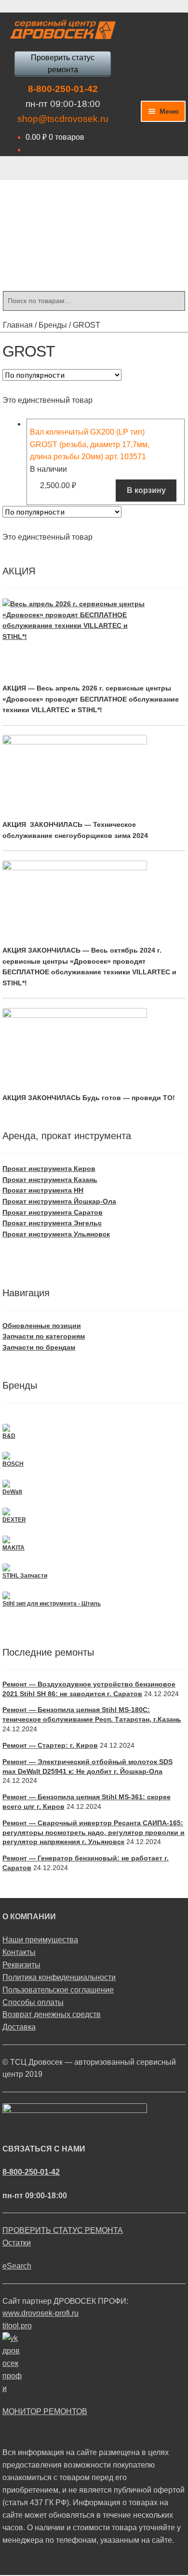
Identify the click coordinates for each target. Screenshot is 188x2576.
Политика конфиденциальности (59, 1977)
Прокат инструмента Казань (50, 1180)
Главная (18, 325)
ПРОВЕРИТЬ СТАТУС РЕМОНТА (63, 2230)
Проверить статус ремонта (63, 64)
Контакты (19, 1952)
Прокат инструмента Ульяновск (56, 1234)
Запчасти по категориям (44, 1336)
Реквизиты (21, 1965)
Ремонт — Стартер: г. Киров (50, 1745)
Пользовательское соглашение (58, 1990)
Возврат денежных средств (52, 2014)
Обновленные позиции (42, 1326)
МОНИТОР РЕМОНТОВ (45, 2411)
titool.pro (17, 2326)
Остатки (17, 2243)
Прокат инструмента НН (43, 1190)
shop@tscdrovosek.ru (63, 119)
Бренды (53, 325)
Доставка (19, 2027)
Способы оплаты (33, 2002)
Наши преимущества (40, 1940)
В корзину (146, 490)
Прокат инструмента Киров (49, 1168)
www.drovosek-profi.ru (40, 2313)
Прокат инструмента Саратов (53, 1212)
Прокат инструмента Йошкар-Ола (59, 1201)
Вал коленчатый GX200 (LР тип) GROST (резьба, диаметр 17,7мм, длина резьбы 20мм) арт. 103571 (90, 445)
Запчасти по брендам (39, 1347)
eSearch (17, 2266)
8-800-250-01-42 (63, 89)
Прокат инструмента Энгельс (52, 1223)
